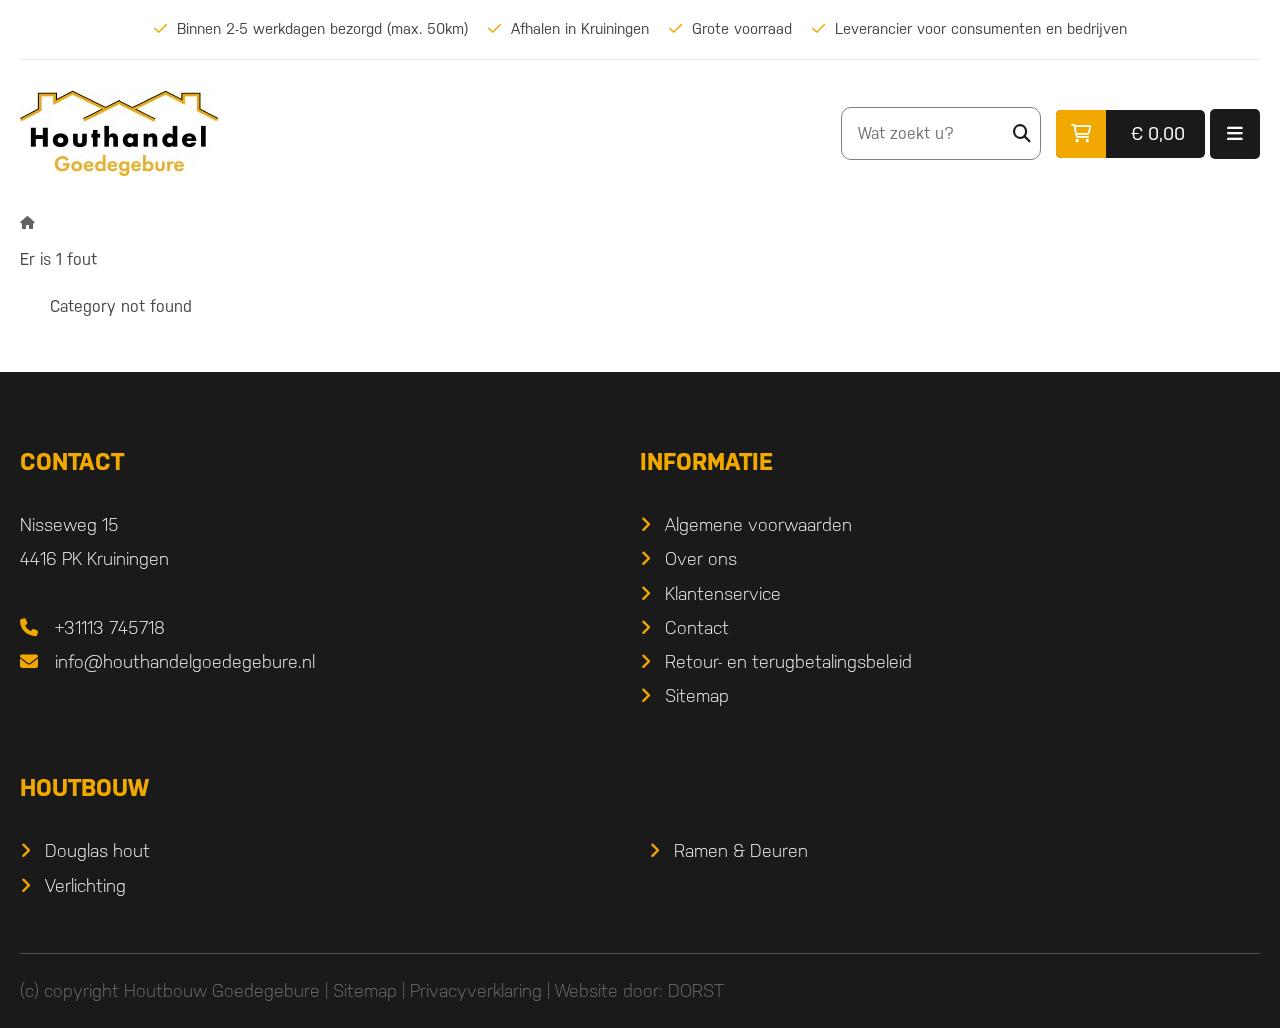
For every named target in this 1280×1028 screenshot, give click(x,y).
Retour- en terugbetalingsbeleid (788, 661)
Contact (697, 627)
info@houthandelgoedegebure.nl (185, 661)
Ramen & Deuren (741, 850)
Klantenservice (723, 593)
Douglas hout (97, 850)
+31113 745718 (110, 627)
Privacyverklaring (476, 990)
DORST (696, 990)
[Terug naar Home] (27, 222)
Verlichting (85, 885)
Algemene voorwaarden (758, 524)
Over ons (701, 558)
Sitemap (697, 695)
